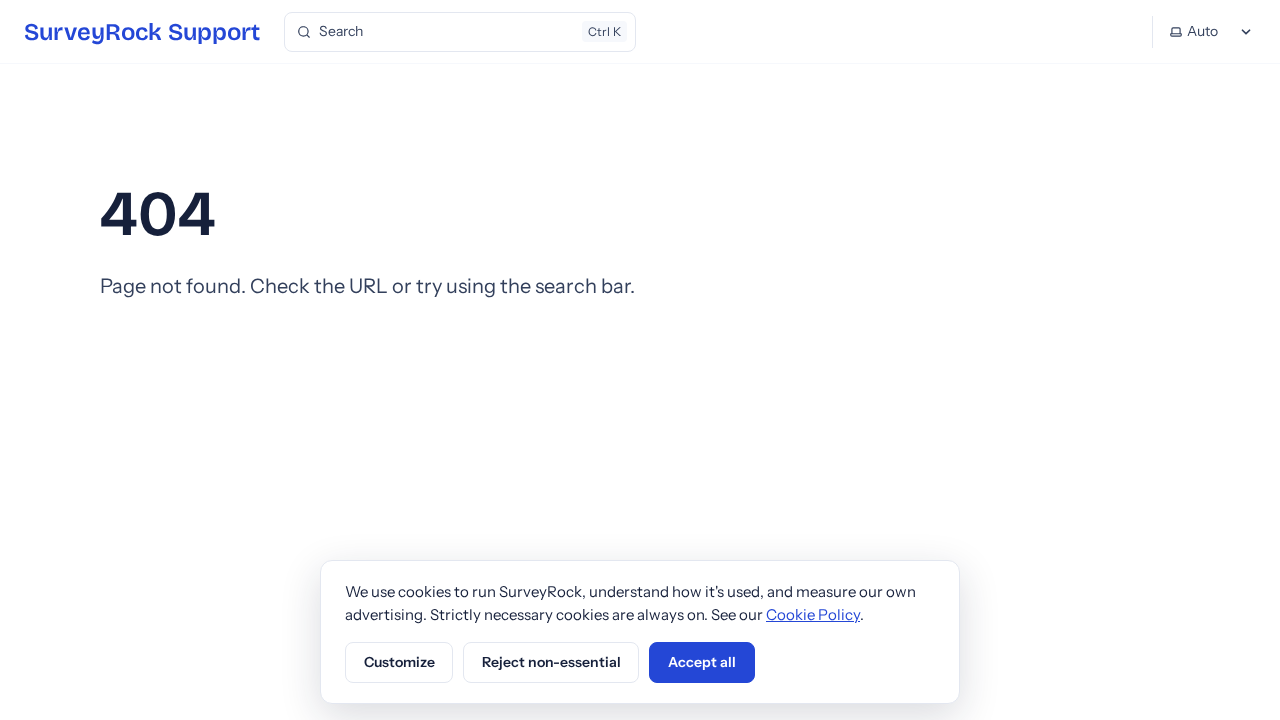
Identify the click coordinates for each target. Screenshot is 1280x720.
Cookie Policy (813, 614)
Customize (399, 662)
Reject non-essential (551, 662)
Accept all (702, 662)
